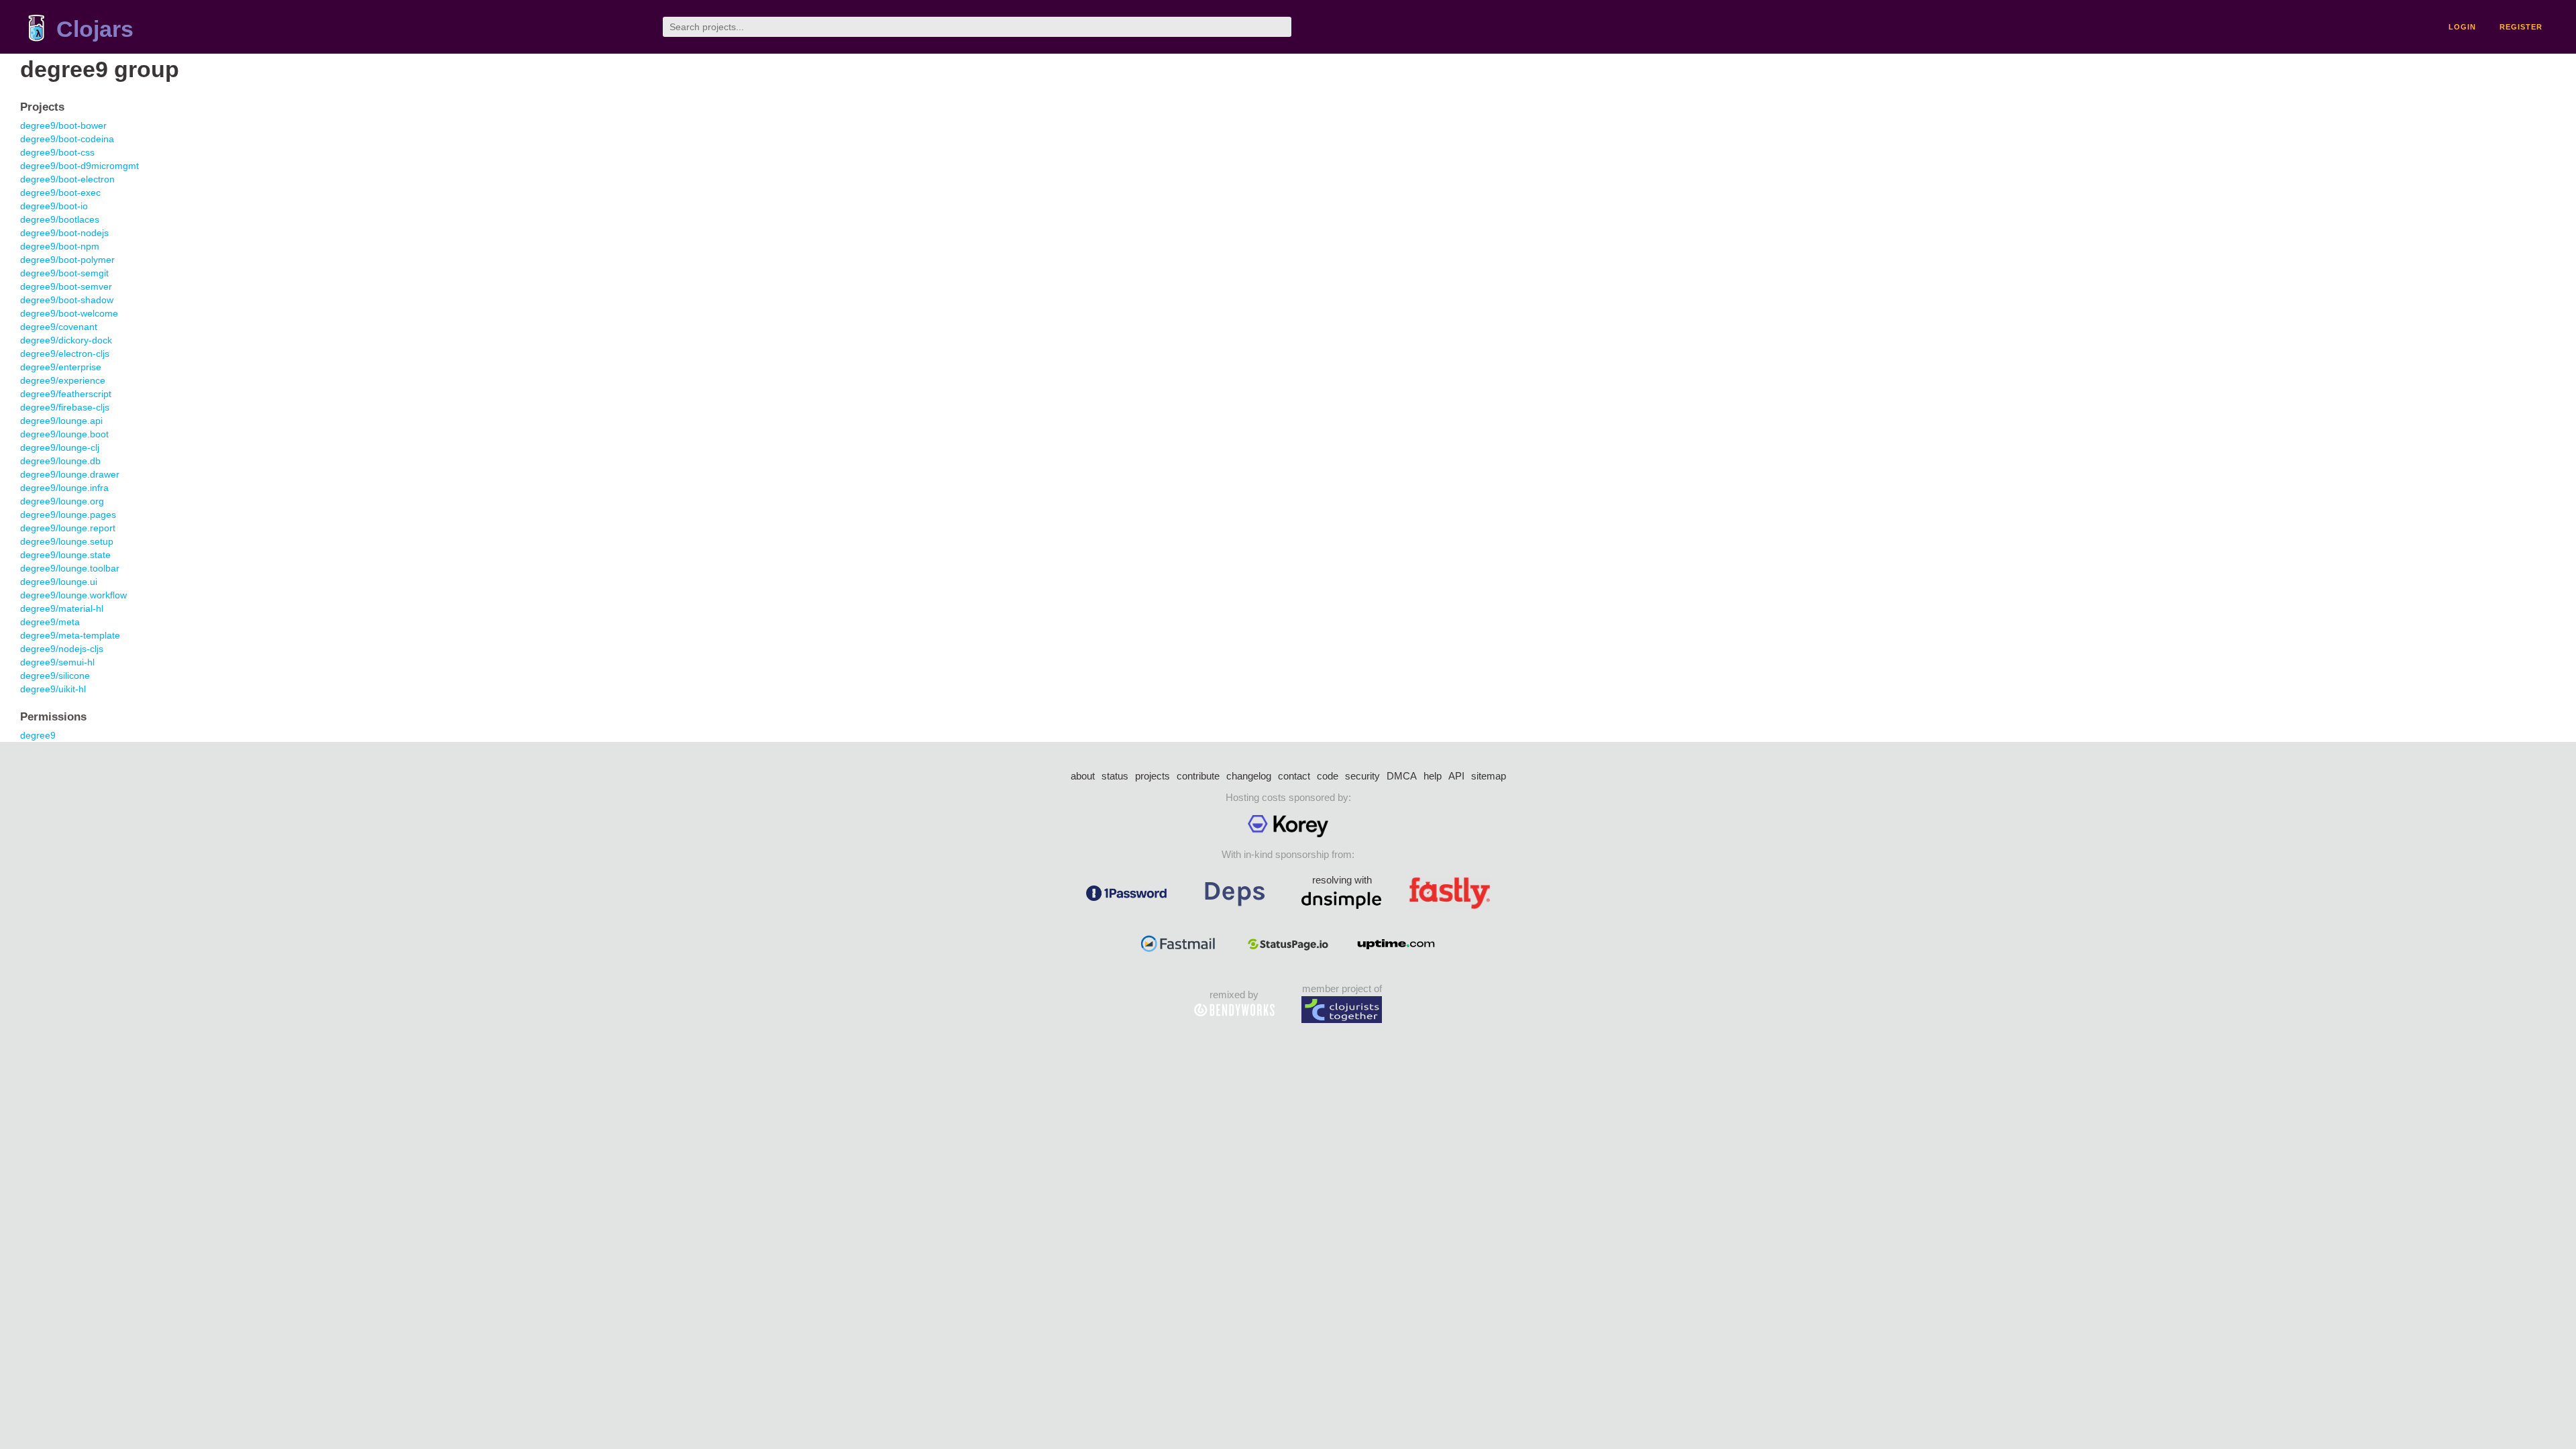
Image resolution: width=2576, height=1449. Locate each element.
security (1362, 776)
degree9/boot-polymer (67, 260)
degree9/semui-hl (57, 662)
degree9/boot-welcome (69, 313)
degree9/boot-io (54, 206)
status (1115, 776)
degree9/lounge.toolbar (70, 568)
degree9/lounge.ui (59, 582)
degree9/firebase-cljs (65, 407)
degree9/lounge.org (62, 501)
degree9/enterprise (61, 367)
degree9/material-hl (62, 608)
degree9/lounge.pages (68, 515)
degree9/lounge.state (65, 555)
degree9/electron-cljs (65, 354)
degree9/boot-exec (60, 193)
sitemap (1489, 776)
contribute (1198, 776)
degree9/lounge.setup (67, 541)
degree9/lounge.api (61, 421)
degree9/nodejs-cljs (62, 649)
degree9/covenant (59, 327)
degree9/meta (50, 622)
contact (1294, 776)
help (1433, 776)
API (1456, 776)
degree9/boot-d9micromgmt (79, 166)
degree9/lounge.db (60, 461)
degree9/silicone (55, 676)
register (2521, 27)
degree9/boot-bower (63, 125)
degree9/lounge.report (68, 528)
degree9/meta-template (70, 635)
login (2462, 27)
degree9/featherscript (66, 394)
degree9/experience (63, 380)
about (1083, 776)
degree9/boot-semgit (64, 273)
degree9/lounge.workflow (73, 595)
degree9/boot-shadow (67, 300)
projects (1152, 776)
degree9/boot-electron (67, 179)
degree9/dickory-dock (66, 340)
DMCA (1402, 776)
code (1328, 776)
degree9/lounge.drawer (70, 474)
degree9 (38, 735)
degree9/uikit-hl (53, 689)
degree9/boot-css (57, 152)
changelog (1249, 776)
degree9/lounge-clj (60, 447)
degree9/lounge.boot (64, 434)
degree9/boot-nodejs (64, 233)
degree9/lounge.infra (64, 488)
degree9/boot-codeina (67, 139)
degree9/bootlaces (60, 219)
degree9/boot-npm (60, 246)
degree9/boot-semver (66, 286)
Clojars (95, 29)
